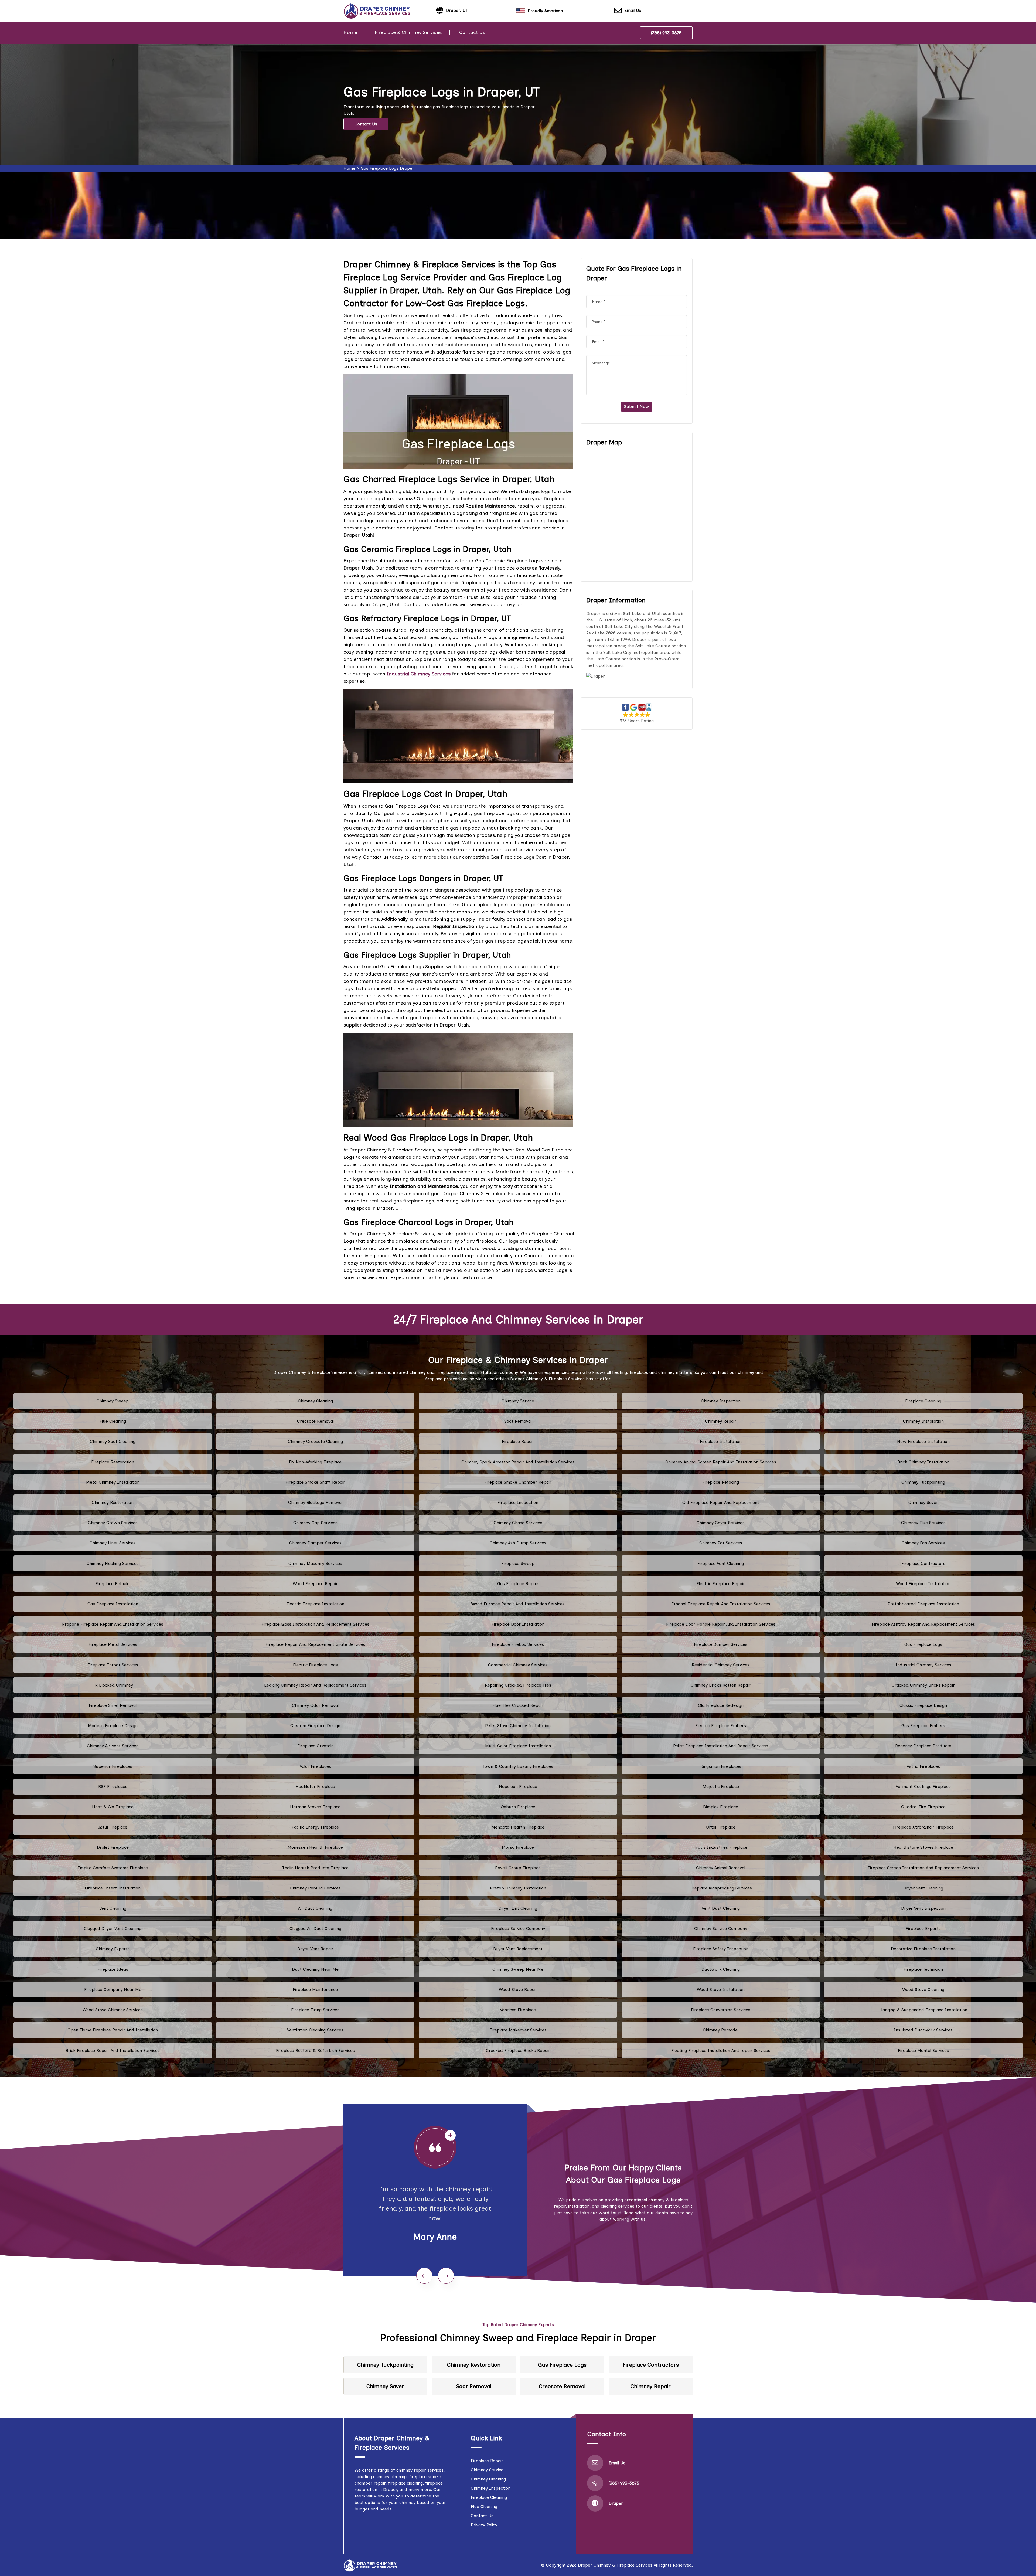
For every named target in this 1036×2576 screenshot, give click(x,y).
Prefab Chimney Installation (518, 1888)
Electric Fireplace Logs (315, 1665)
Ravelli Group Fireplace (518, 1868)
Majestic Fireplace (721, 1787)
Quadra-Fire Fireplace (923, 1807)
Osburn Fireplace (518, 1807)
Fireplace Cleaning (923, 1401)
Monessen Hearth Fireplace (315, 1847)
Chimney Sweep (113, 1401)
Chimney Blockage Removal (315, 1502)
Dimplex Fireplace (721, 1807)
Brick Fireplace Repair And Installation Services (113, 2050)
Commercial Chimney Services (518, 1665)
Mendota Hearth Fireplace (518, 1827)
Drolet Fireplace (113, 1847)
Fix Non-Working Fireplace (315, 1462)
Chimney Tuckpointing (923, 1482)
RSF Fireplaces (113, 1787)
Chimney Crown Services (113, 1523)
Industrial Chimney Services (923, 1665)
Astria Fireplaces (923, 1766)
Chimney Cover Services (721, 1523)
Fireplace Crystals (315, 1746)
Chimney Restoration (113, 1502)
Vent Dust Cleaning (721, 1908)
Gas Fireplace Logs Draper (387, 168)
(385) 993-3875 (666, 33)
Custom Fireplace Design (315, 1726)
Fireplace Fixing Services (315, 2010)
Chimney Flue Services (923, 1523)
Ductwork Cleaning (721, 1969)
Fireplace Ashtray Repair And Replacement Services (923, 1624)
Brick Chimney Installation (923, 1462)
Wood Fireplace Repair (315, 1584)
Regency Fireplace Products (923, 1746)
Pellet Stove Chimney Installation (518, 1726)
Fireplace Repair (518, 1441)
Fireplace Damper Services (721, 1644)
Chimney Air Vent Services (113, 1746)
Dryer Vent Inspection (923, 1908)
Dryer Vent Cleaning (923, 1888)
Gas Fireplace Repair (518, 1584)
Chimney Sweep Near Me (518, 1969)
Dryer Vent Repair (315, 1949)
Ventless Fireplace (518, 2010)
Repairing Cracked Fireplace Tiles (518, 1685)
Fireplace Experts (923, 1928)
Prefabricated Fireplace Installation (923, 1604)
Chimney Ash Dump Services (518, 1543)
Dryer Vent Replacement (518, 1949)
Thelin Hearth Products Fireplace (315, 1868)
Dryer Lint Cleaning (518, 1908)
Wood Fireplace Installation (923, 1584)
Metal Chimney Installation (113, 1482)
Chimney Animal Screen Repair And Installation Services (721, 1462)
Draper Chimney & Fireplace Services (615, 2565)
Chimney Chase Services (518, 1523)
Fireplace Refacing (721, 1482)
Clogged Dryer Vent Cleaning (113, 1928)
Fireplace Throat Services (113, 1665)
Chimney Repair (721, 1421)
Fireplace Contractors (923, 1563)
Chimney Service (518, 1401)
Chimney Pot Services (721, 1543)
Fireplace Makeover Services (518, 2030)
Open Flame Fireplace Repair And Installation (113, 2030)
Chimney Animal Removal (721, 1868)
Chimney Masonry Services (315, 1563)
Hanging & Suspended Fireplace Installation (923, 2010)
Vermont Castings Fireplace (923, 1787)
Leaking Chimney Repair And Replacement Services (315, 1685)
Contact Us (472, 32)
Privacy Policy (484, 2525)
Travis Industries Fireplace (721, 1847)
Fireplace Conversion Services (721, 2010)
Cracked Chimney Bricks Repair (923, 1685)
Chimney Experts (113, 1949)
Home (350, 32)
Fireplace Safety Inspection (721, 1949)
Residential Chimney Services (721, 1665)
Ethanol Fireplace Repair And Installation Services (721, 1604)
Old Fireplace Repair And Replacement (721, 1502)
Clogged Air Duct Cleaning (315, 1928)
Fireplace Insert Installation (113, 1888)
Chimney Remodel (721, 2030)
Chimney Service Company (721, 1928)
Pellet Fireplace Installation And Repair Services (721, 1746)
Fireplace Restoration (113, 1462)
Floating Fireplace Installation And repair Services (721, 2050)
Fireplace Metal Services (113, 1644)
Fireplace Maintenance (315, 1989)
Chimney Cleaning (315, 1401)
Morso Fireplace (518, 1847)
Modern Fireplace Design (113, 1726)
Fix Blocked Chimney (113, 1685)
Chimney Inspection (721, 1401)
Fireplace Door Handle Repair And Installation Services (721, 1624)
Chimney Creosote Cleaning (315, 1441)
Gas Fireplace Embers (923, 1726)
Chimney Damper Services (315, 1543)
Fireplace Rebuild (113, 1584)
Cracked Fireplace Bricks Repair (518, 2050)
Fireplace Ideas (113, 1969)
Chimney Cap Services (315, 1523)
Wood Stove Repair (518, 1989)
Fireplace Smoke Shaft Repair (315, 1482)
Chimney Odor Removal (315, 1705)
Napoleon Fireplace (518, 1787)
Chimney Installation (923, 1421)
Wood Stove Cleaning (923, 1989)
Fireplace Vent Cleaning (721, 1563)
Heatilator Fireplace (315, 1787)
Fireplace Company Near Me (113, 1989)
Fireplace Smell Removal (113, 1705)
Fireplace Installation (721, 1441)
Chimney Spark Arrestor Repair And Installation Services (518, 1462)
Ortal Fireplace (721, 1827)
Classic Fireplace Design (923, 1705)
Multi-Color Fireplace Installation (518, 1746)
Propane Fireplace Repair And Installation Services (113, 1624)
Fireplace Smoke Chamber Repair (518, 1482)
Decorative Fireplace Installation (923, 1949)
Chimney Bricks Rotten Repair (721, 1685)
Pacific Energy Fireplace (315, 1827)
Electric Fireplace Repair (721, 1584)
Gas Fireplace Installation (113, 1604)
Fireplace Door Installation (518, 1624)
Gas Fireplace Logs (923, 1644)
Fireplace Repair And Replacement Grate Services (315, 1644)
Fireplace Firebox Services (518, 1644)
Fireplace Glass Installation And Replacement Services (315, 1624)
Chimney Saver (923, 1502)
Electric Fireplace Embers (721, 1726)
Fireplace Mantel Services (923, 2050)
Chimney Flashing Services (113, 1563)
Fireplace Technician (923, 1969)
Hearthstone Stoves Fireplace (923, 1847)
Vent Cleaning (113, 1908)
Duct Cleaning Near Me (315, 1969)
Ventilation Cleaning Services (315, 2030)
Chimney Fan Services (923, 1543)
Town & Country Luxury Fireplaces (518, 1766)
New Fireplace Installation (923, 1441)
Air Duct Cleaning (315, 1908)
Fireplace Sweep (518, 1563)
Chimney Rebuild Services (315, 1888)
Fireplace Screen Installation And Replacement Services (923, 1868)
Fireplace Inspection (518, 1502)
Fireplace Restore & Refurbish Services (315, 2050)
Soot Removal (518, 1421)
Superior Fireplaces (113, 1766)
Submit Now (637, 407)
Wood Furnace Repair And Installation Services (518, 1604)
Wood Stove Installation (721, 1989)
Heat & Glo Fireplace (113, 1807)
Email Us (633, 10)
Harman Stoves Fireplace (315, 1807)
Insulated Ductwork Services (923, 2030)
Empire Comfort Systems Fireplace (113, 1868)
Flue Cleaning (113, 1421)
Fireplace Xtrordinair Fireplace (923, 1827)
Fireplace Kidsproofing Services (721, 1888)
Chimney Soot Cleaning (113, 1441)
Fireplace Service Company (518, 1928)
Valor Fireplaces (315, 1766)
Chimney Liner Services (113, 1543)
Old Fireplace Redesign (721, 1705)
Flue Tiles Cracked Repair (518, 1705)
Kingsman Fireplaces (721, 1766)
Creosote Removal (315, 1421)
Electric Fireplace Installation (315, 1604)
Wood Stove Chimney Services (113, 2010)
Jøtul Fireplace (113, 1827)
